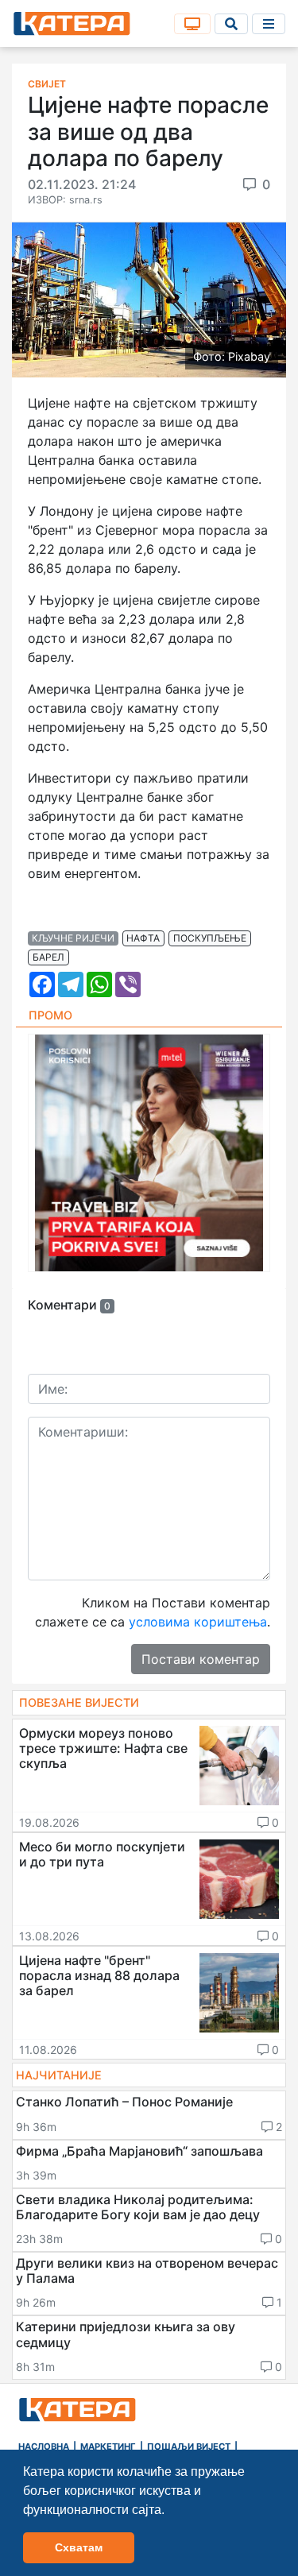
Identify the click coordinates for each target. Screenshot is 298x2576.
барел (48, 957)
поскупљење (210, 938)
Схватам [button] (79, 2547)
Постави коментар (201, 1659)
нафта (143, 938)
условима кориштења (198, 1622)
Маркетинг (108, 2446)
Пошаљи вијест (189, 2446)
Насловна (44, 2446)
